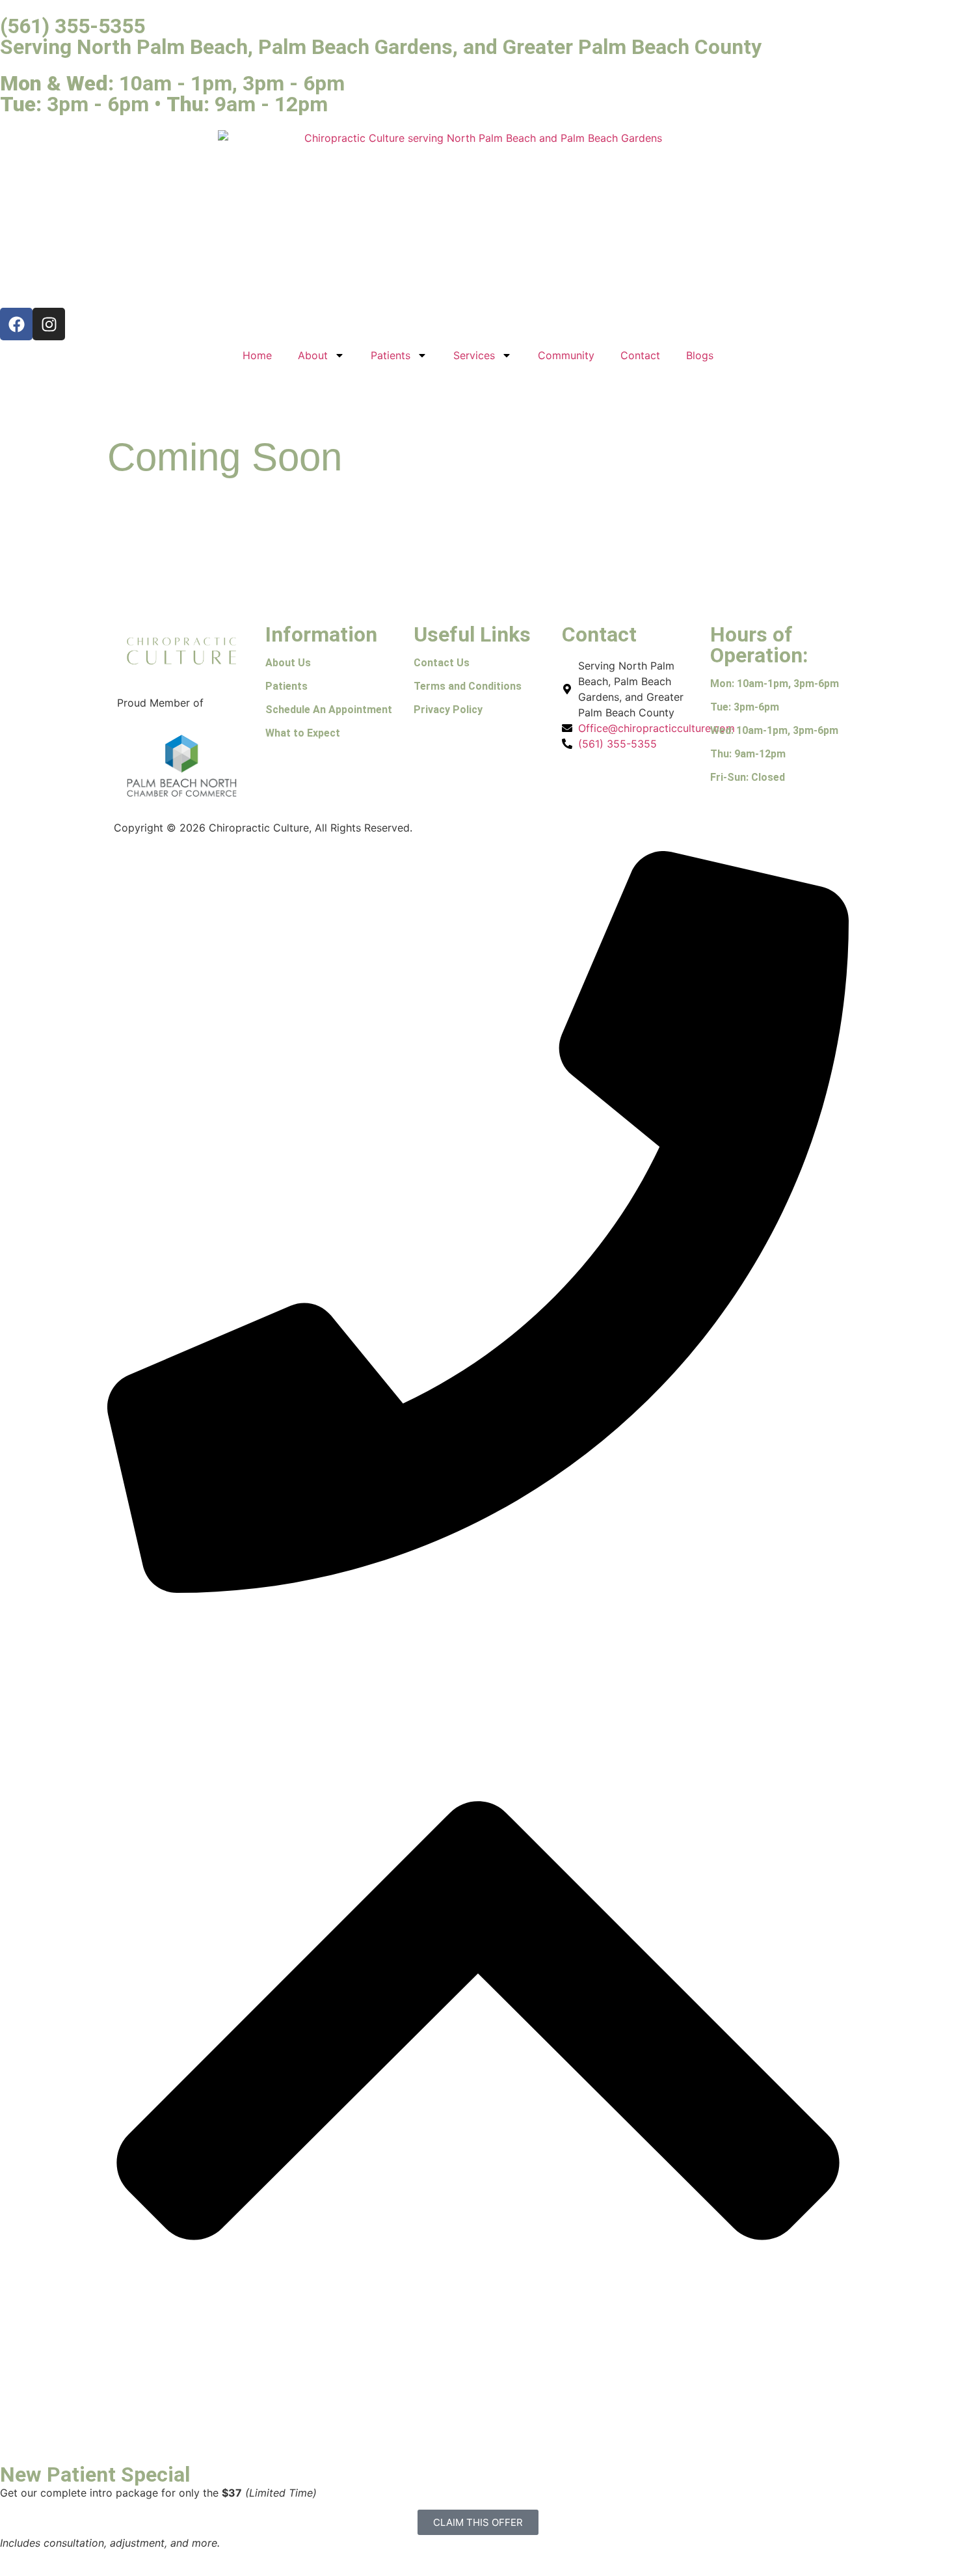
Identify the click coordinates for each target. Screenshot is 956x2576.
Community (566, 355)
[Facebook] (16, 324)
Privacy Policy (448, 710)
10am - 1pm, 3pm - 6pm (172, 83)
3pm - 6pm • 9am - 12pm (164, 104)
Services (474, 355)
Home (257, 355)
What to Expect (303, 733)
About (313, 355)
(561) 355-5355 (73, 26)
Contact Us (442, 663)
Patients (391, 355)
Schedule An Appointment (329, 710)
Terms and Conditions (468, 686)
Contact (640, 355)
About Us (288, 663)
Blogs (700, 355)
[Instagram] (49, 324)
